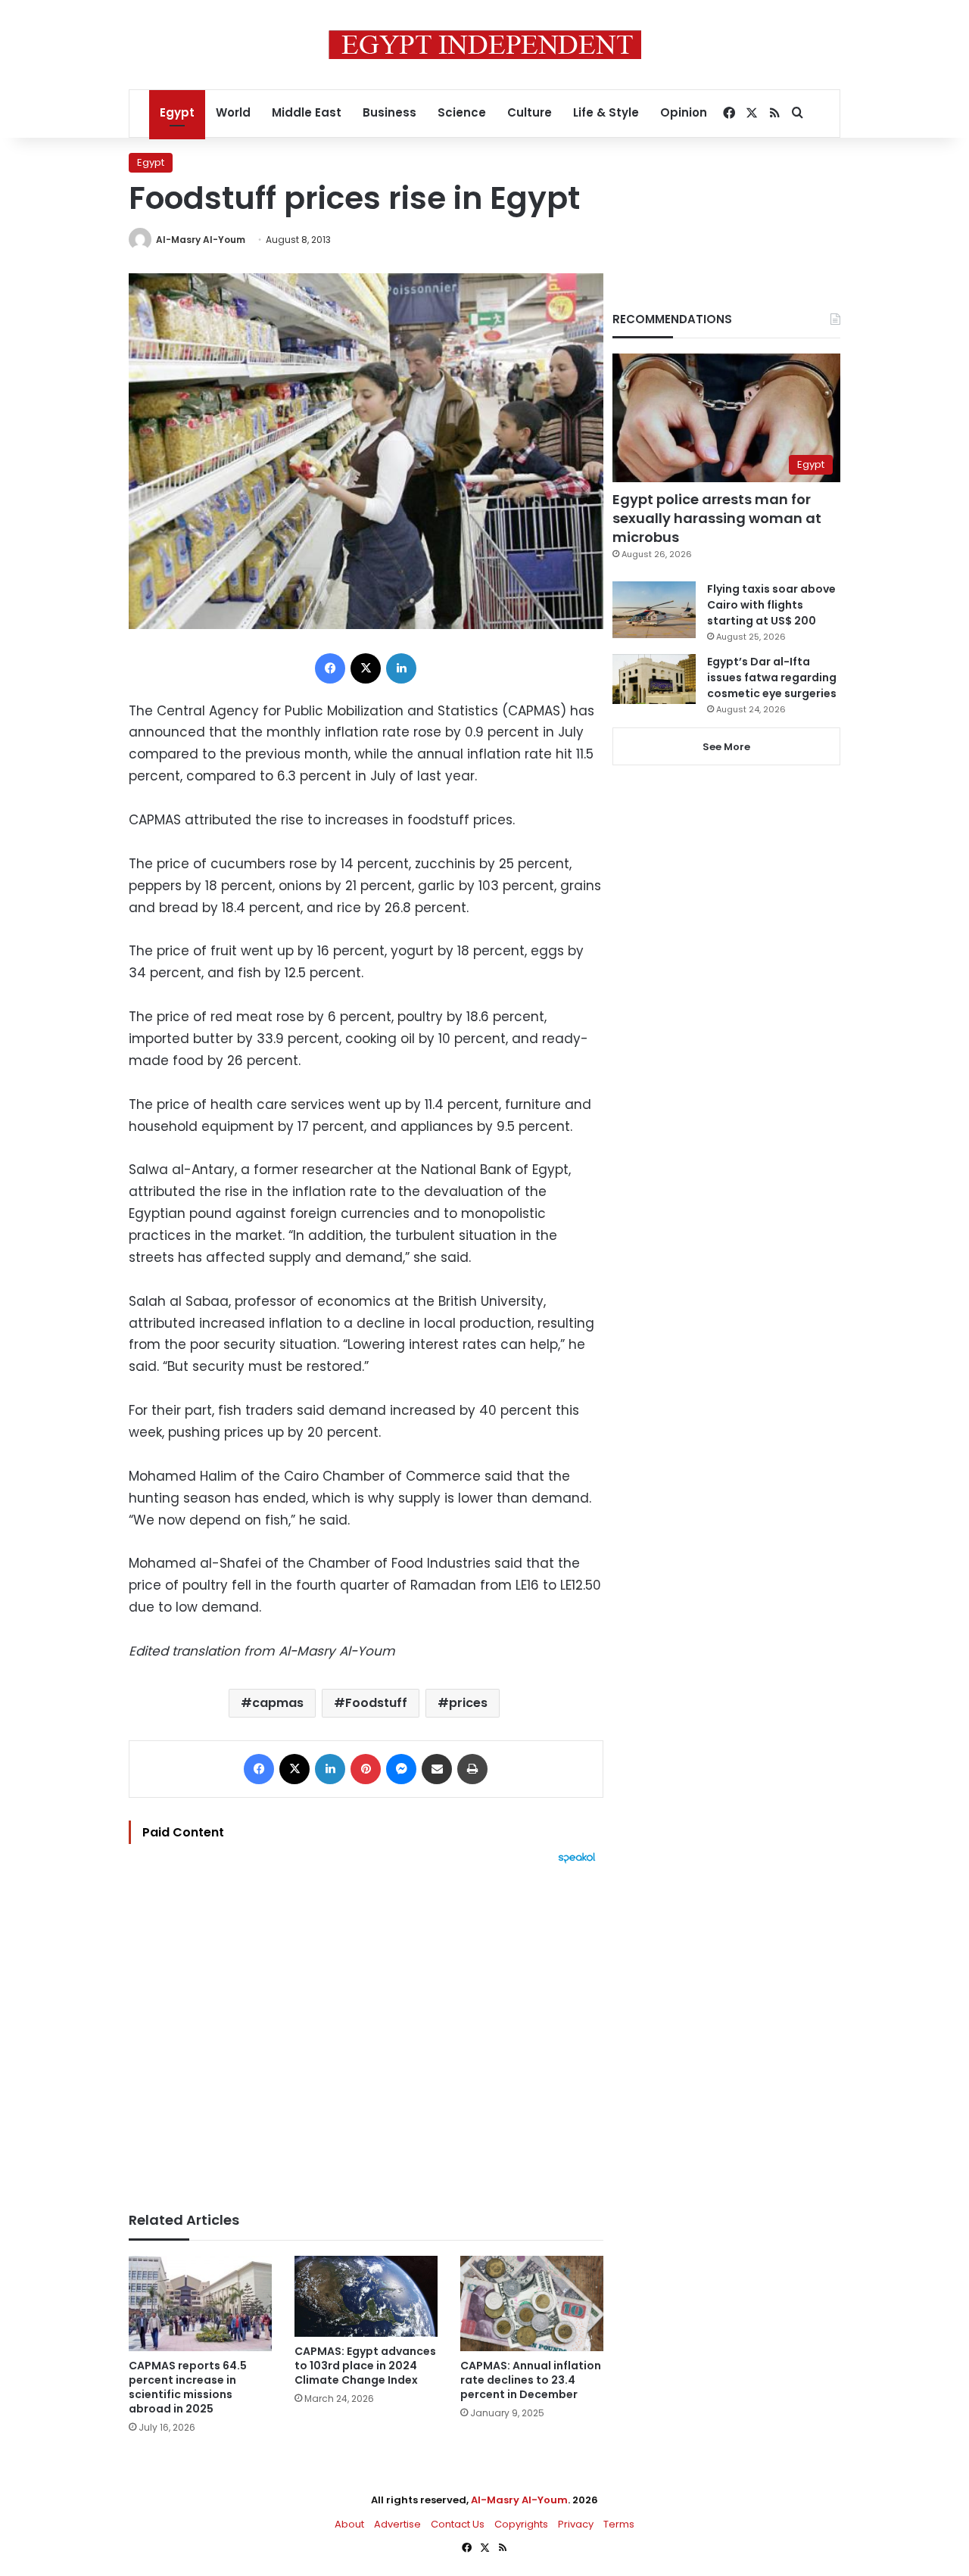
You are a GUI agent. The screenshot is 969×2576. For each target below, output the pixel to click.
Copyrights (521, 2524)
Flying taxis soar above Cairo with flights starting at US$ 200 (771, 605)
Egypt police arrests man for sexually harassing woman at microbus (717, 518)
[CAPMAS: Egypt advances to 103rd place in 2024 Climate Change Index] (366, 2296)
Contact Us (458, 2524)
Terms (619, 2524)
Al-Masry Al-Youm (201, 240)
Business (389, 112)
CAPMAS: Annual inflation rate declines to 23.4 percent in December (531, 2380)
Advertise (397, 2524)
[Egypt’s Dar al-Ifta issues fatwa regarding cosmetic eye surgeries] (654, 679)
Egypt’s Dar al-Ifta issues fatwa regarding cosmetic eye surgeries (772, 677)
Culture (530, 112)
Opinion (684, 112)
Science (462, 112)
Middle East (307, 112)
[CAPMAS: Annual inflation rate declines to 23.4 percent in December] (532, 2303)
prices (468, 1703)
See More (726, 747)
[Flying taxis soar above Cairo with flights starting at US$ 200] (654, 610)
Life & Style (606, 112)
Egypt (177, 112)
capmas (278, 1703)
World (233, 112)
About (349, 2524)
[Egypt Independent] (485, 45)
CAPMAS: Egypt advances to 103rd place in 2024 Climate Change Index (365, 2366)
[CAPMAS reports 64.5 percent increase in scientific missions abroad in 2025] (200, 2303)
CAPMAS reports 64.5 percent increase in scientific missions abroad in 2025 (188, 2387)
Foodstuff (376, 1703)
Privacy (576, 2524)
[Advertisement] (366, 2030)
